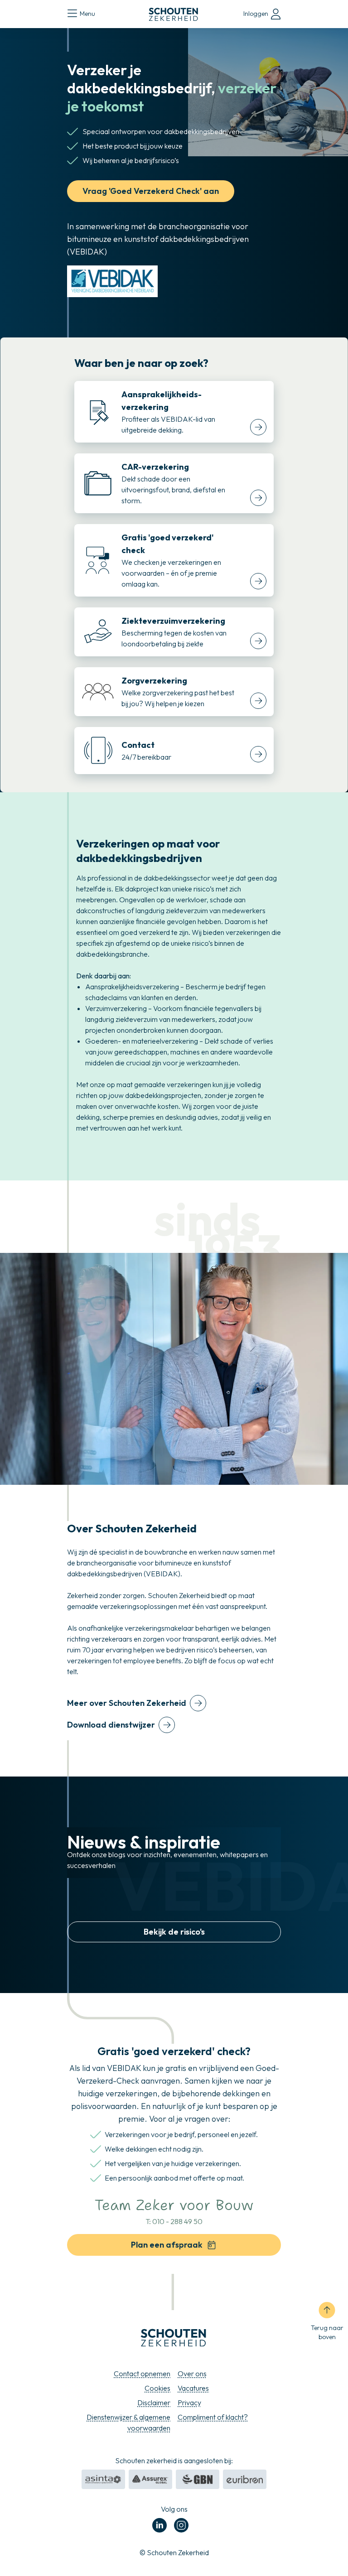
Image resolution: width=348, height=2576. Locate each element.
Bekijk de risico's (174, 1932)
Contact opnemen (142, 2374)
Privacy (189, 2403)
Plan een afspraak (167, 2245)
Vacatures (193, 2388)
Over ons (192, 2374)
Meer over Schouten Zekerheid (127, 1703)
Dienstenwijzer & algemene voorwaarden (128, 2422)
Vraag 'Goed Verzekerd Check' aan (151, 191)
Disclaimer (154, 2403)
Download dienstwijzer (111, 1725)
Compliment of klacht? (213, 2417)
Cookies (157, 2388)
